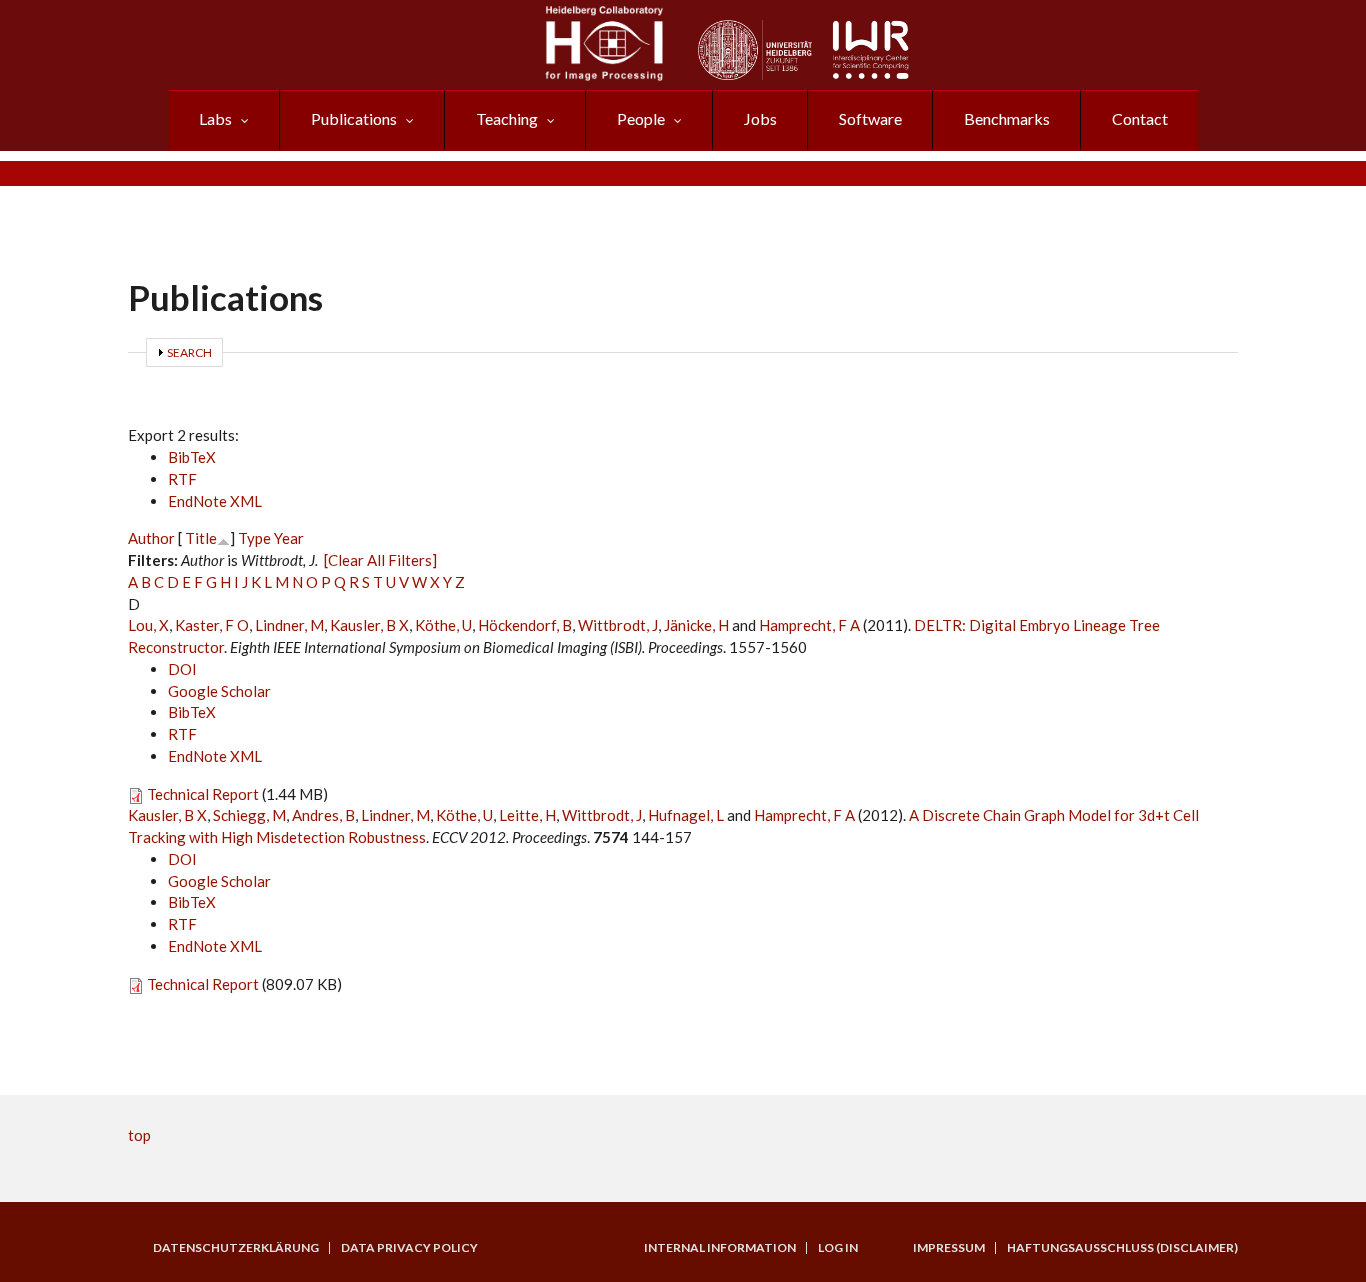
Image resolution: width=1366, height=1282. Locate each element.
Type (254, 538)
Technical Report (203, 794)
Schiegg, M (249, 815)
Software (870, 118)
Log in (838, 1248)
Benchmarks (1007, 118)
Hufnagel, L (686, 815)
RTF (182, 479)
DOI (182, 669)
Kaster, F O (212, 625)
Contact (1140, 118)
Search (189, 352)
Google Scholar (219, 691)
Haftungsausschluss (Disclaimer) (1122, 1248)
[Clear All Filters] (380, 560)
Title (201, 538)
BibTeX (192, 457)
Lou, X (148, 625)
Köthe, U (443, 625)
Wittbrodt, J (618, 625)
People (641, 118)
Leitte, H (527, 815)
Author (151, 538)
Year (289, 538)
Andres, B (323, 815)
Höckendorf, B (525, 625)
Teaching (507, 118)
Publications (354, 118)
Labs (215, 118)
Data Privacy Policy (409, 1248)
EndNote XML (215, 501)
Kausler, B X (369, 625)
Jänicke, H (696, 625)
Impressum (949, 1248)
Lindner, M (289, 625)
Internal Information (720, 1248)
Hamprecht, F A (809, 625)
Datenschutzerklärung (236, 1248)
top (139, 1135)
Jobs (760, 118)
